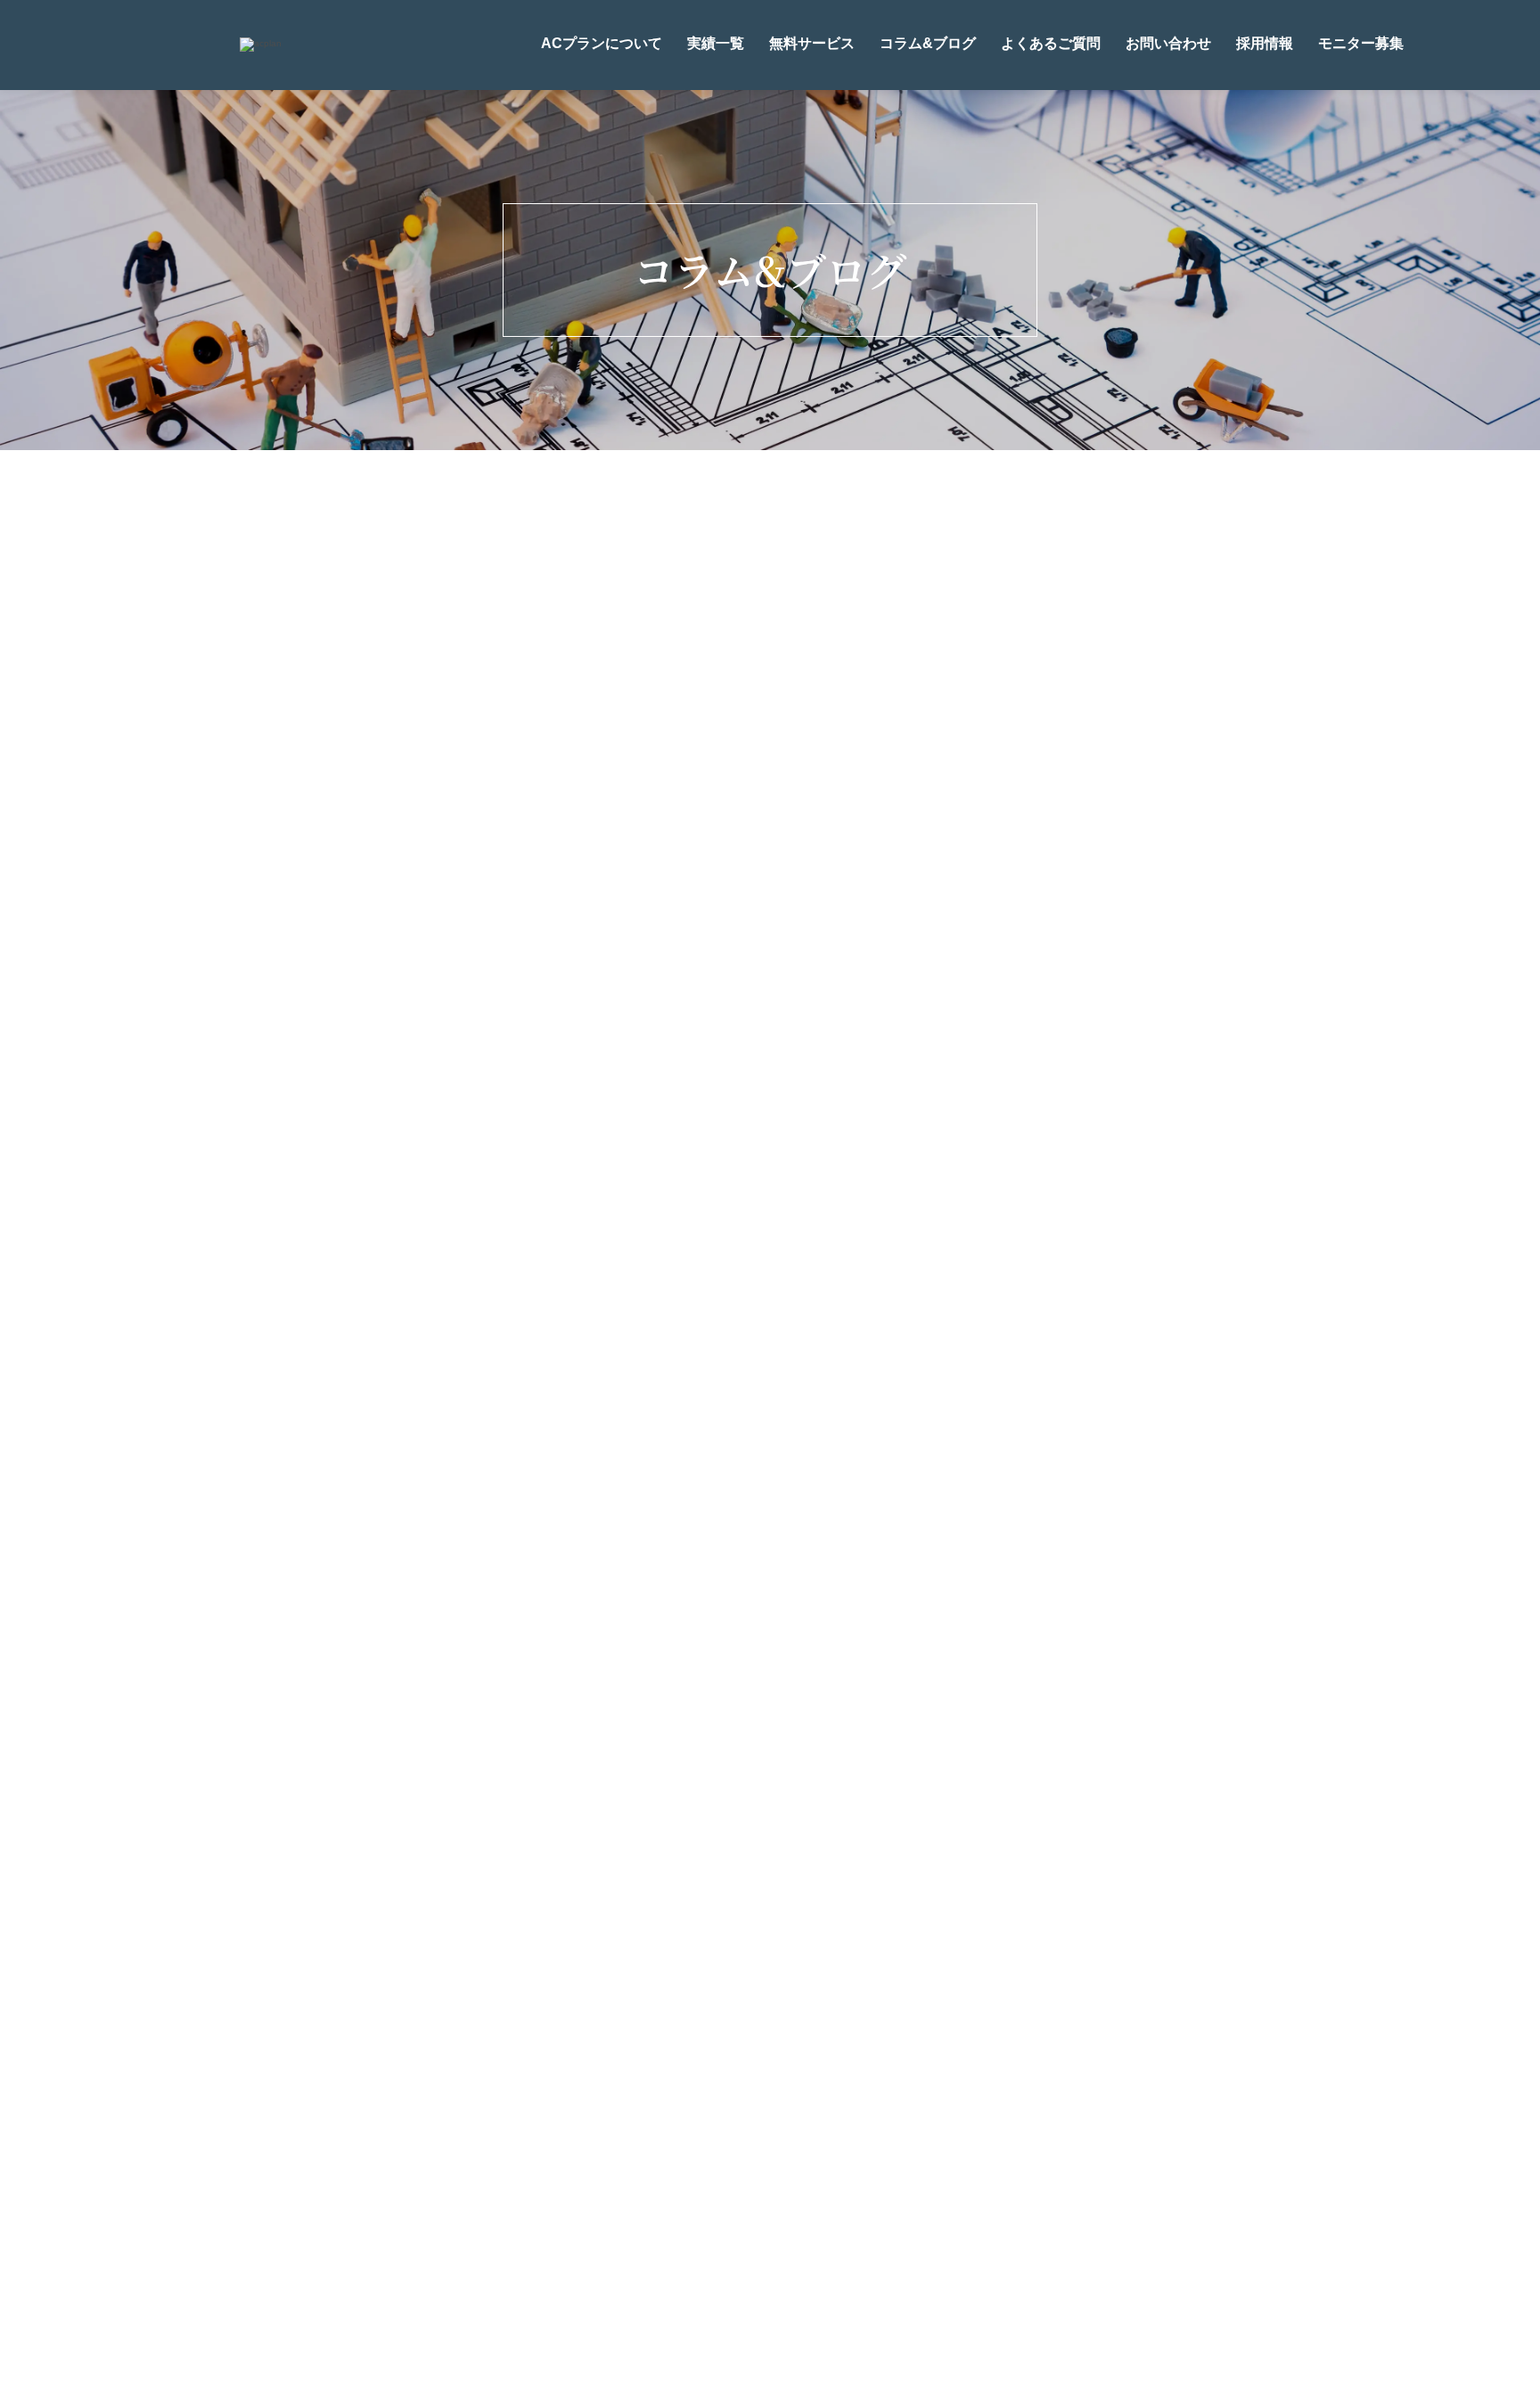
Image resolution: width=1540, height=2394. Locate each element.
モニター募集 (1361, 43)
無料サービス (812, 43)
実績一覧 (716, 43)
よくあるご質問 (1051, 43)
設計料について (831, 2166)
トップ (434, 2166)
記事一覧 (883, 1208)
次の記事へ (790, 1423)
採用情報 (1265, 43)
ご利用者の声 (797, 2200)
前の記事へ (438, 1423)
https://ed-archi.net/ (579, 1315)
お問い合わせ (1168, 43)
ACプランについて (602, 43)
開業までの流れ (976, 2166)
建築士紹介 (701, 2166)
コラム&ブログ (928, 43)
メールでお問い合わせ (785, 2060)
